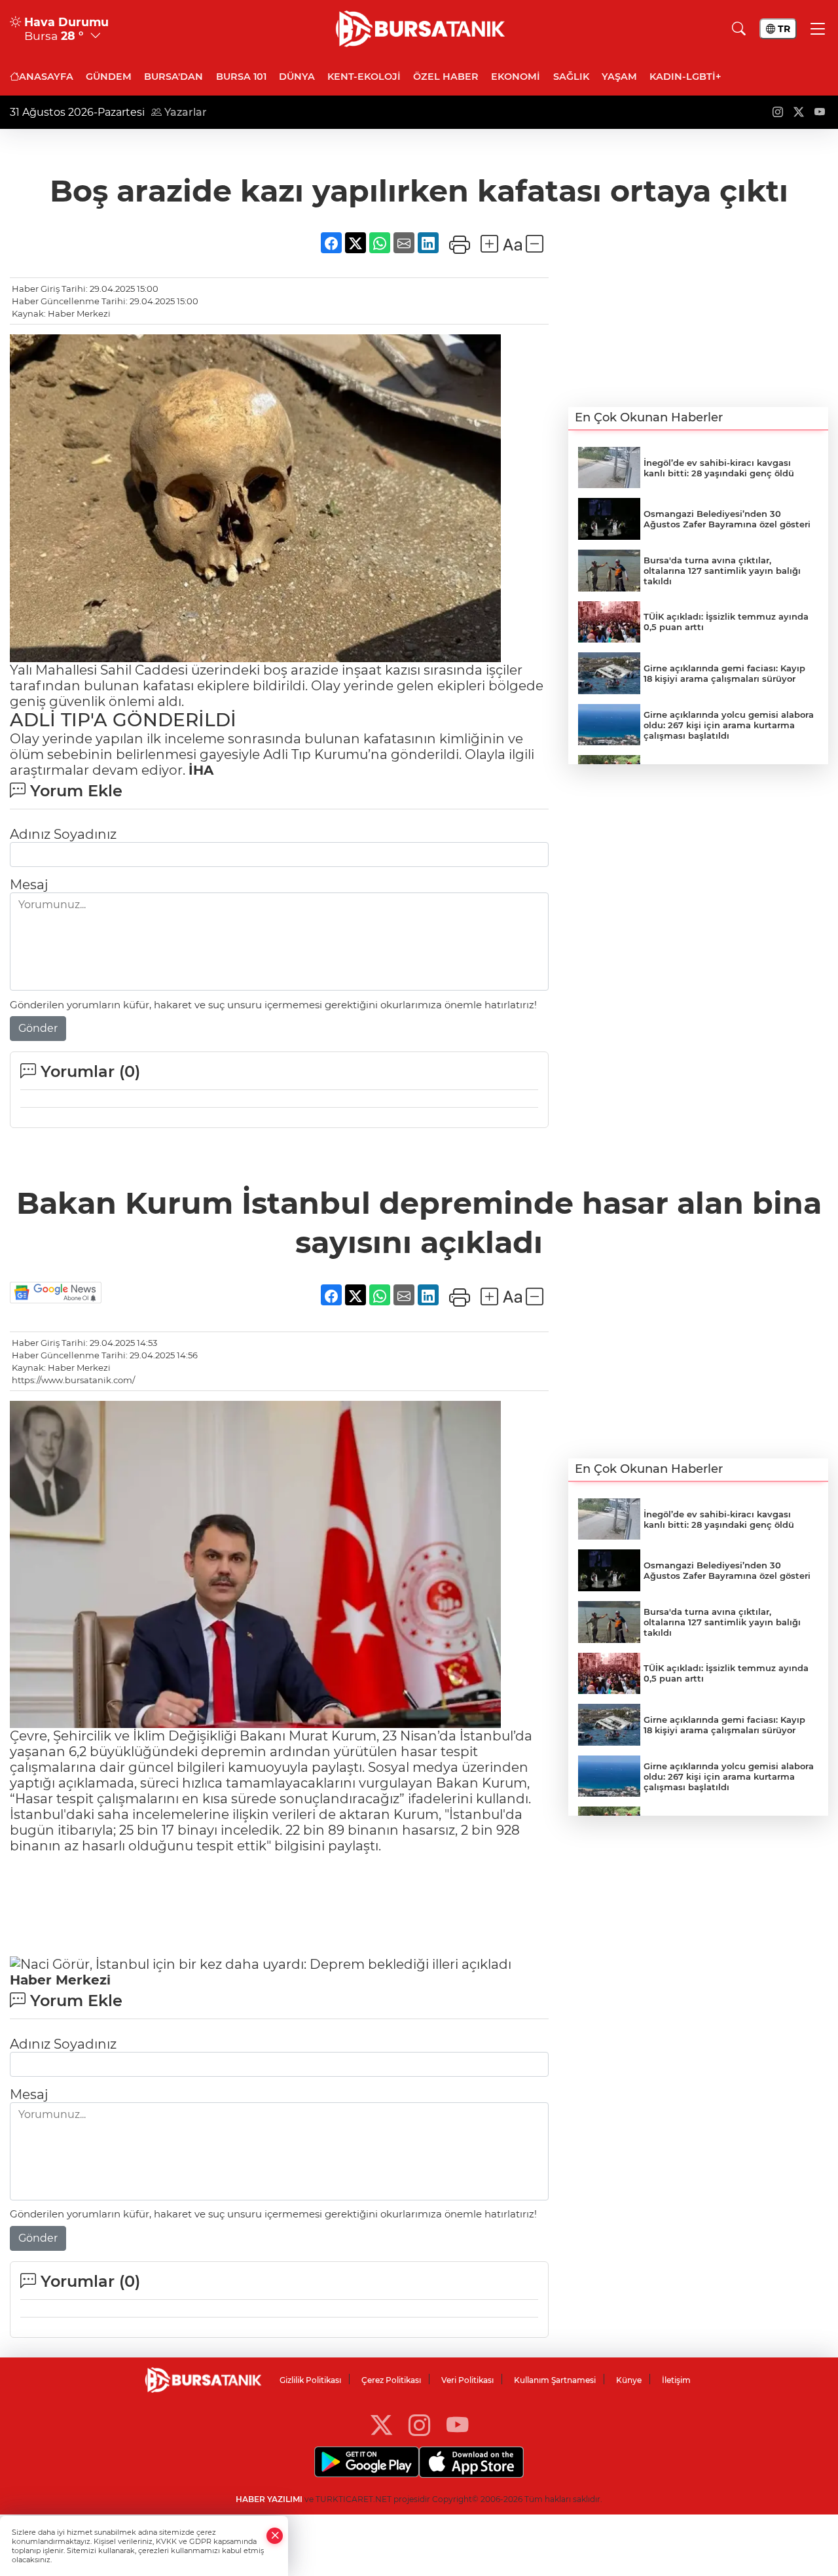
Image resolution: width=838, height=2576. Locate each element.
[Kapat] (275, 2536)
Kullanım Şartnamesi (555, 2380)
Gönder (38, 1028)
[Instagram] (419, 2425)
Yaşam (619, 77)
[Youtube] (457, 2425)
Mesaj (29, 885)
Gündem (109, 77)
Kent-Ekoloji (364, 77)
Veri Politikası (467, 2380)
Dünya (297, 77)
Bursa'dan (173, 77)
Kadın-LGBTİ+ (685, 77)
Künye (629, 2380)
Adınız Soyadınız (63, 834)
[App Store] (471, 2462)
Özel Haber (446, 77)
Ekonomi (516, 77)
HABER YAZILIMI (269, 2499)
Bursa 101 (241, 77)
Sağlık (571, 77)
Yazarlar (184, 112)
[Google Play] (367, 2462)
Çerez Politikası (391, 2380)
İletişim (676, 2380)
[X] (381, 2425)
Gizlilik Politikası (310, 2380)
